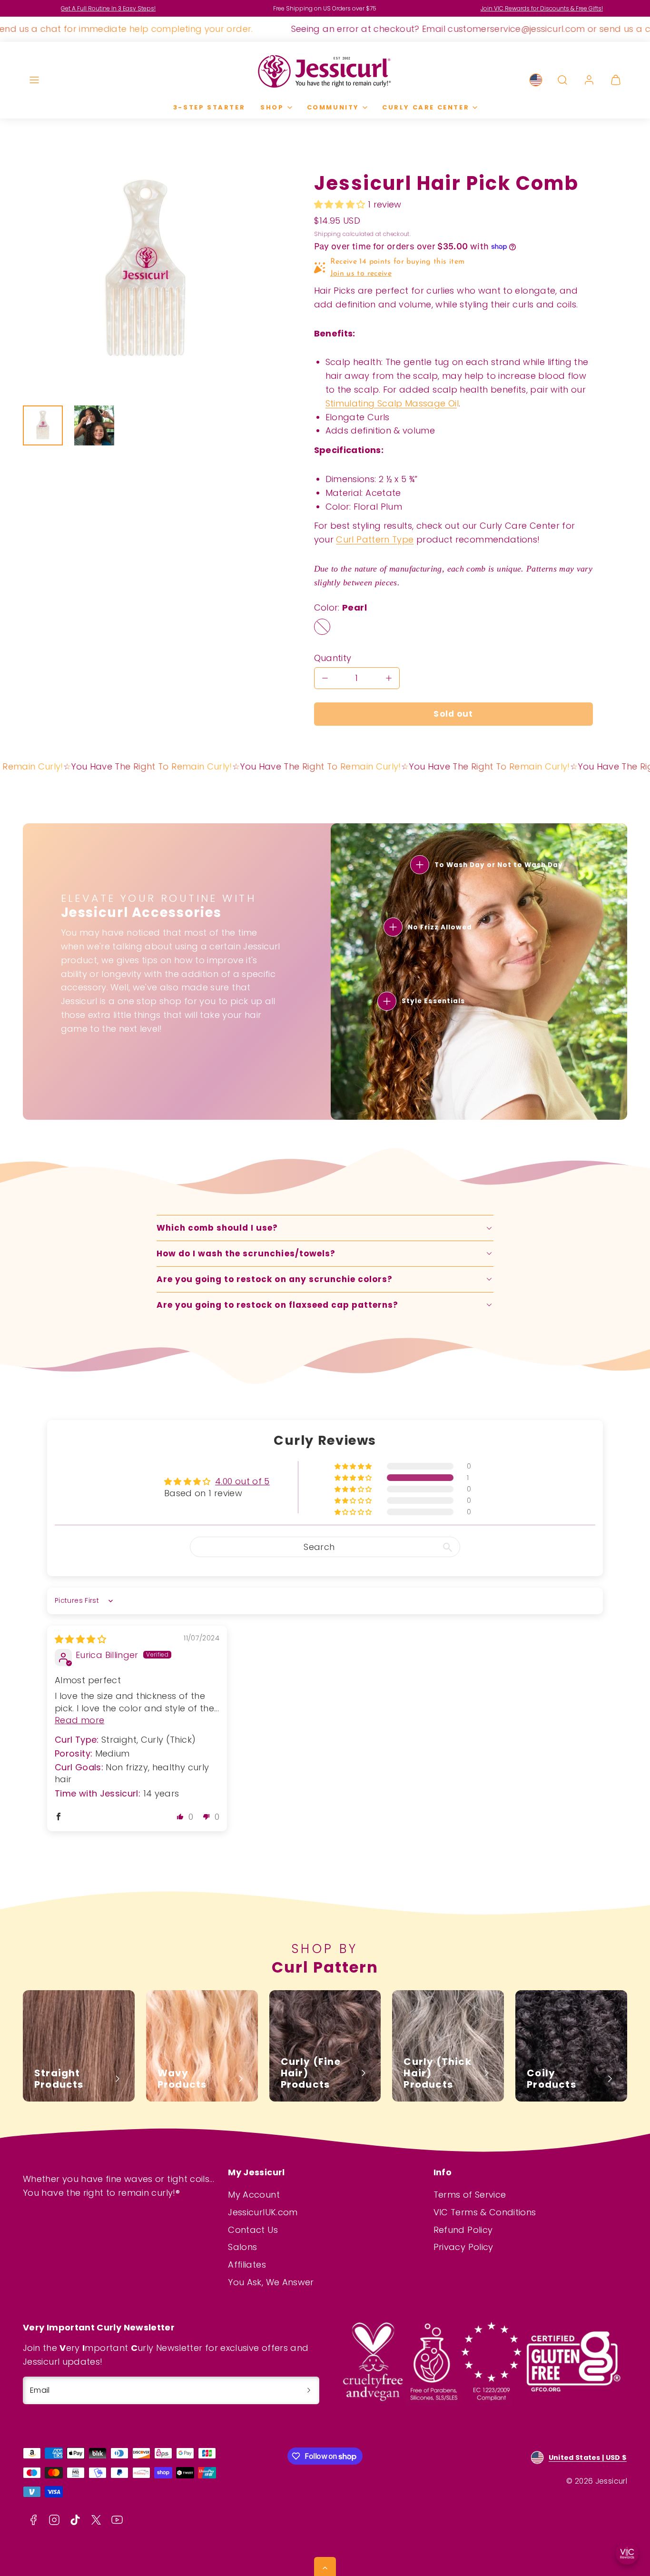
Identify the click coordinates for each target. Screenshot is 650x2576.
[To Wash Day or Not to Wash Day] (420, 865)
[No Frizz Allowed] (393, 927)
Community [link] (333, 107)
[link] (536, 80)
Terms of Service (470, 2195)
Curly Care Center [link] (426, 107)
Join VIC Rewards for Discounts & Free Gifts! (542, 8)
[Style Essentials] (387, 1001)
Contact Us (253, 2230)
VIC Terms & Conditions (485, 2212)
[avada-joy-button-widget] (627, 2553)
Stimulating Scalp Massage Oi (391, 403)
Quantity (333, 658)
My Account (254, 2195)
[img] (80, 1639)
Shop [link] (272, 107)
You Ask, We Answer (271, 2282)
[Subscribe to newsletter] (309, 2390)
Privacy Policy (463, 2247)
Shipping (328, 234)
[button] (34, 80)
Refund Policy (463, 2230)
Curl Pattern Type (375, 539)
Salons (242, 2247)
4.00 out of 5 (242, 1481)
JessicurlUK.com (263, 2212)
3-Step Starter (209, 107)
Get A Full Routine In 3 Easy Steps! (108, 8)
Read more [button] (79, 1720)
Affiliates (247, 2265)
